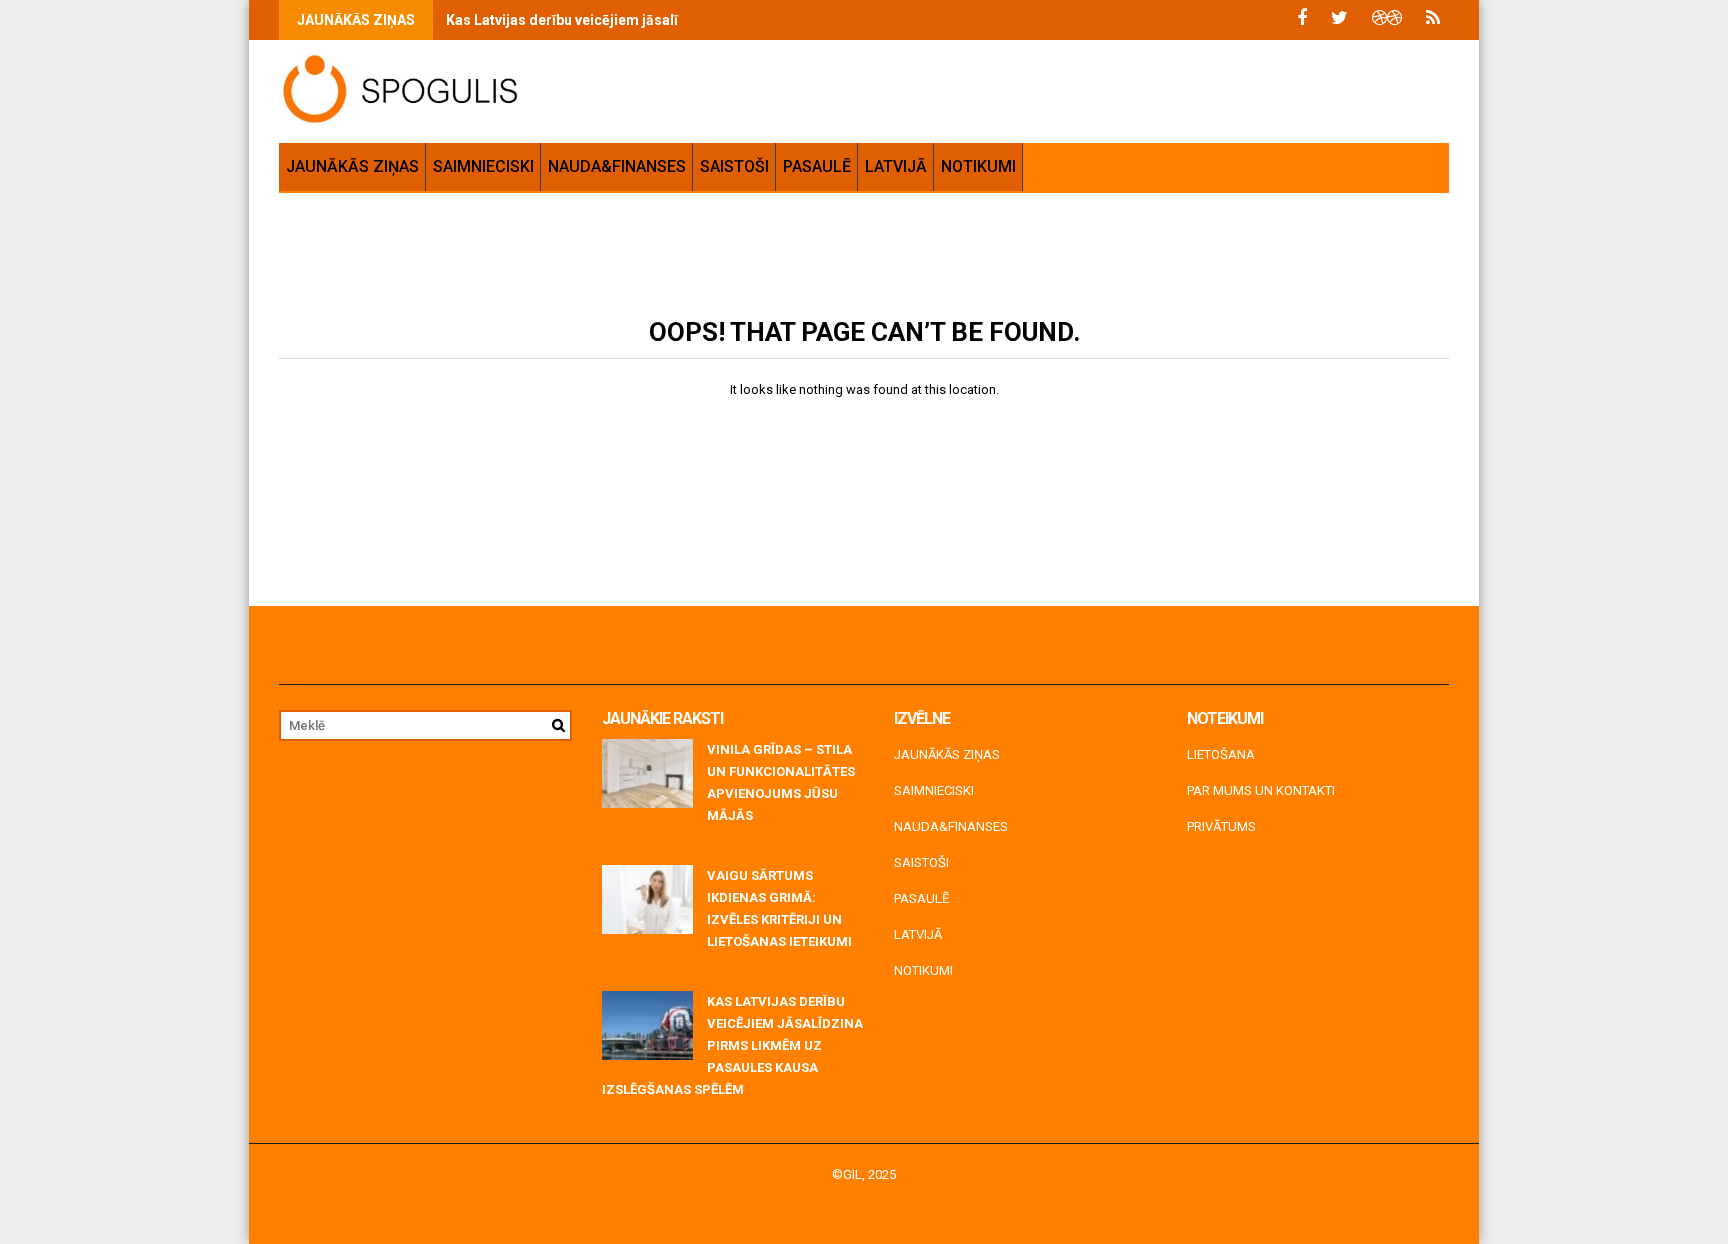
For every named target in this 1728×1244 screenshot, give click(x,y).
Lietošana (1221, 754)
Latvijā (896, 166)
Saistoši (734, 166)
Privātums (1221, 826)
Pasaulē (817, 166)
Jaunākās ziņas (352, 166)
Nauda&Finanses (617, 166)
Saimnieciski (483, 166)
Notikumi (978, 166)
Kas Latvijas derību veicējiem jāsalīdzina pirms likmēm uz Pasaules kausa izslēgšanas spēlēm (732, 1045)
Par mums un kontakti (1261, 790)
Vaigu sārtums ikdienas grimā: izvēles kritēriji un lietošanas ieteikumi (779, 908)
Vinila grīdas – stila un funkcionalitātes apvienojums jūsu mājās (781, 782)
